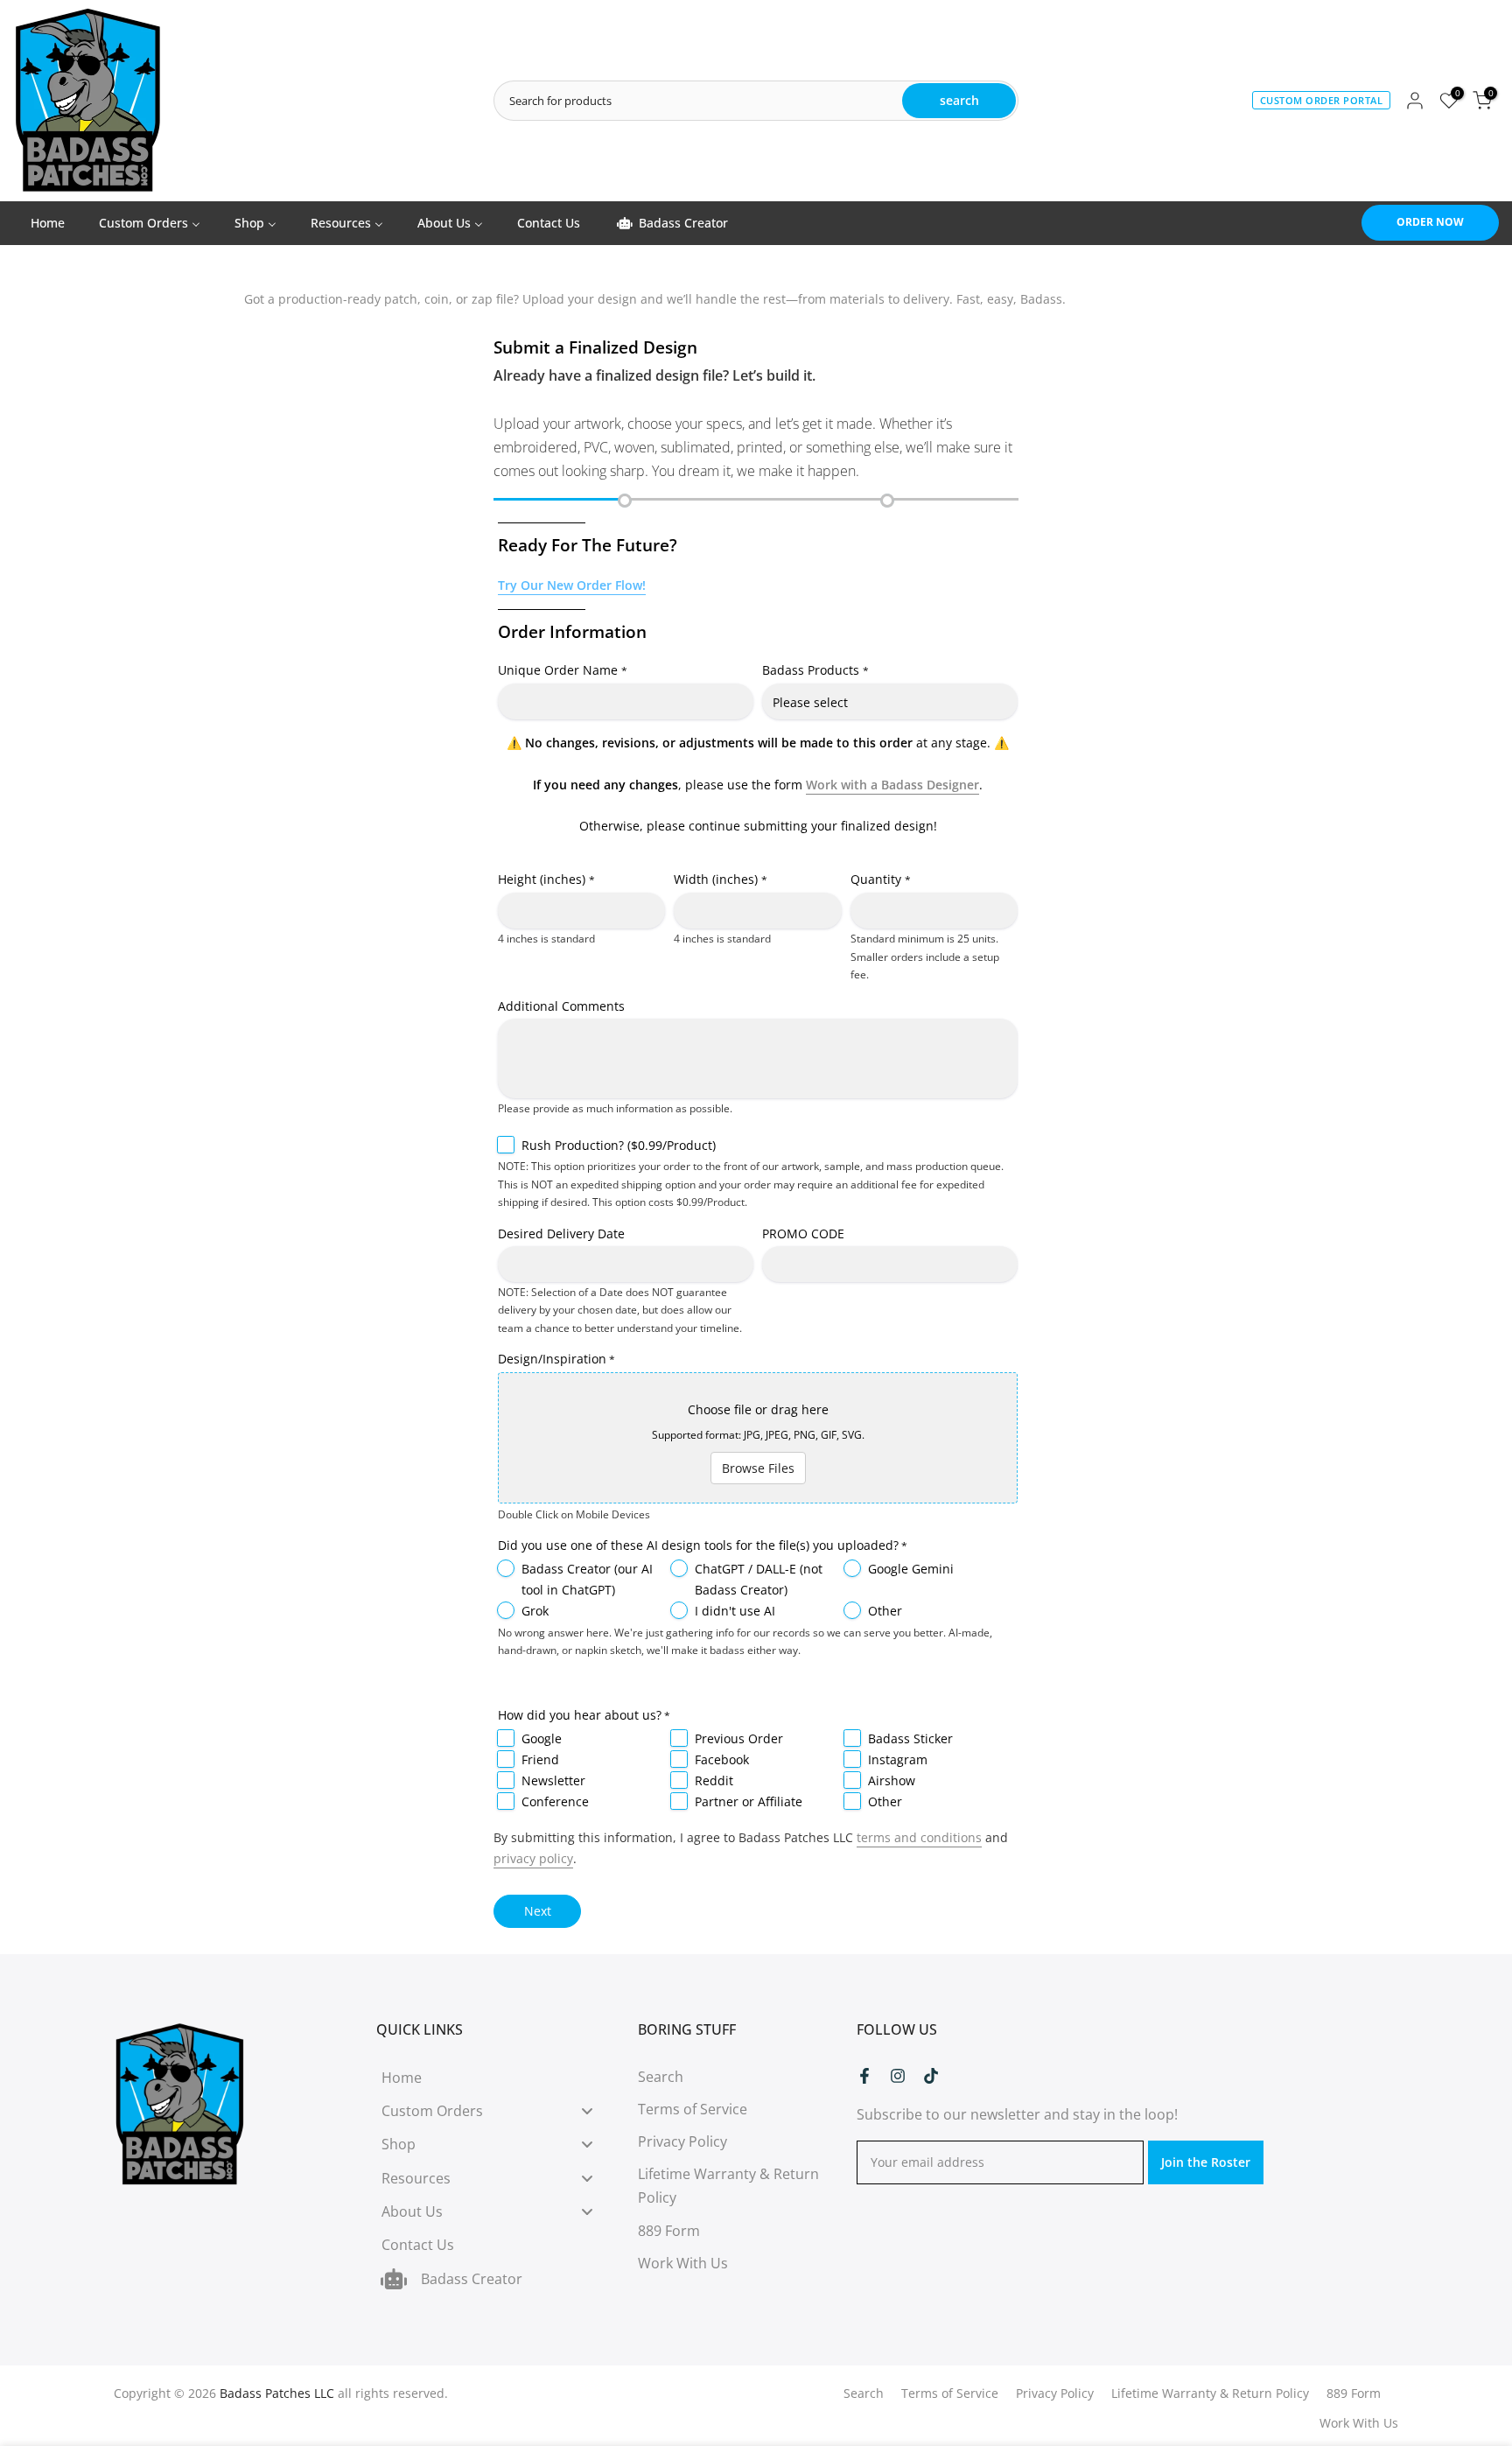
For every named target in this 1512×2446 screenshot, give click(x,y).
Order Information (572, 631)
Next (538, 1911)
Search (661, 2077)
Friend (540, 1759)
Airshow (892, 1780)
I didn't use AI (735, 1611)
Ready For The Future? (588, 545)
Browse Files (758, 1468)
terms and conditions (919, 1837)
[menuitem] (47, 223)
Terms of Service (693, 2109)
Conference (555, 1801)
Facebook (722, 1759)
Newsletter (553, 1780)
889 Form (669, 2231)
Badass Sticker (910, 1738)
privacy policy (533, 1858)
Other (885, 1611)
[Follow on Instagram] (898, 2076)
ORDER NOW (1430, 222)
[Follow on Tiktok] (931, 2076)
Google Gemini (911, 1569)
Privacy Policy (682, 2141)
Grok (535, 1611)
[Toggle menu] (587, 2111)
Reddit (714, 1780)
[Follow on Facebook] (864, 2076)
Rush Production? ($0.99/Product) (619, 1145)
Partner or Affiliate (749, 1801)
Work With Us (683, 2263)
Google (542, 1738)
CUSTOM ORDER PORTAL (1322, 100)
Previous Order (739, 1738)
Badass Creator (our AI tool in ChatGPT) (587, 1579)
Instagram (898, 1759)
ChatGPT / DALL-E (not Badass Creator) (759, 1579)
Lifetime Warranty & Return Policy (1210, 2393)
